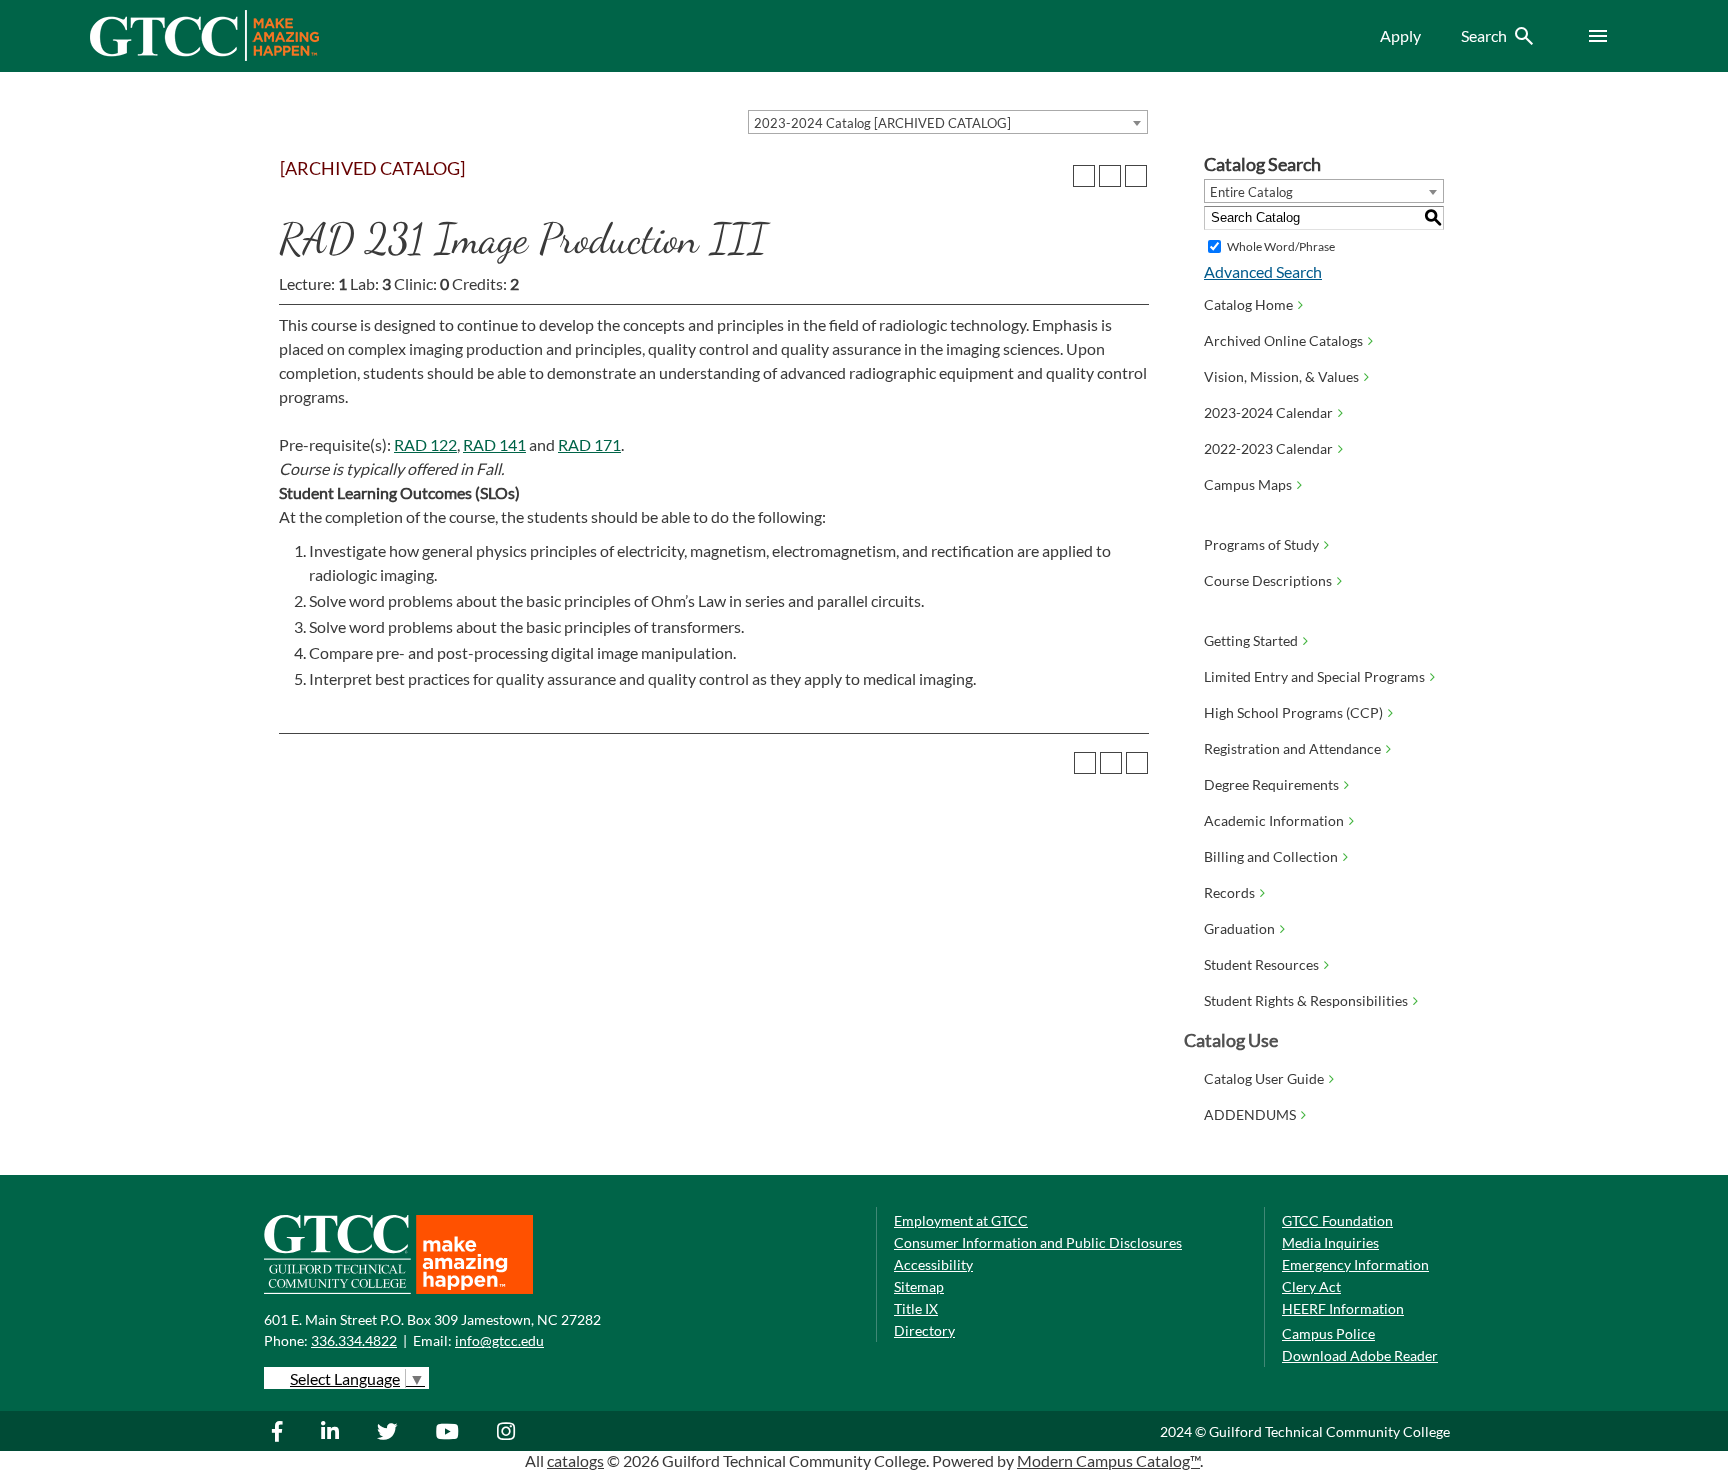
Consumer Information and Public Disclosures (1038, 1242)
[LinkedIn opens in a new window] (332, 1431)
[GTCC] (204, 55)
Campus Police (1328, 1333)
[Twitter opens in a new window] (390, 1431)
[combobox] (948, 122)
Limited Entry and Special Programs (1314, 676)
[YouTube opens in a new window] (450, 1431)
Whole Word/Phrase (1281, 246)
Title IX (916, 1308)
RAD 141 (494, 444)
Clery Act (1311, 1286)
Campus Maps (1248, 484)
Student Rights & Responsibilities (1306, 1000)
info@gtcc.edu (499, 1340)
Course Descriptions (1268, 580)
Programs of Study (1261, 544)
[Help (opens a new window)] (1136, 176)
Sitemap (919, 1286)
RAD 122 (425, 444)
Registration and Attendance (1292, 748)
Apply (1400, 35)
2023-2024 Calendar (1268, 412)
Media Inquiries (1330, 1242)
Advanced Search (1263, 271)
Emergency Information (1355, 1264)
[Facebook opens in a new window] (287, 1431)
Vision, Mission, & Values (1281, 376)
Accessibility (933, 1264)
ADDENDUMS (1250, 1114)
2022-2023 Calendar (1268, 448)
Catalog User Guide (1264, 1078)
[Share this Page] (1084, 176)
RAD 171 (589, 444)
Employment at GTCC (961, 1220)
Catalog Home (1248, 304)
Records (1229, 892)
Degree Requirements (1271, 784)
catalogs (575, 1460)
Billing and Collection (1271, 856)
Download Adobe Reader (1360, 1355)
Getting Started (1251, 640)
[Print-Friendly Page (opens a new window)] (1110, 176)
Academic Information (1274, 820)
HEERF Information (1343, 1308)
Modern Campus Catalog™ (1108, 1460)
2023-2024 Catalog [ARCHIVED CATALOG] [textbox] (882, 123)
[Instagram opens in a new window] (508, 1431)
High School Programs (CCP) (1293, 712)
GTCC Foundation (1337, 1220)
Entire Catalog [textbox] (1251, 192)
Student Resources (1261, 964)
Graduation (1239, 928)
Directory (924, 1330)
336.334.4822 (354, 1340)
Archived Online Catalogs (1283, 340)
